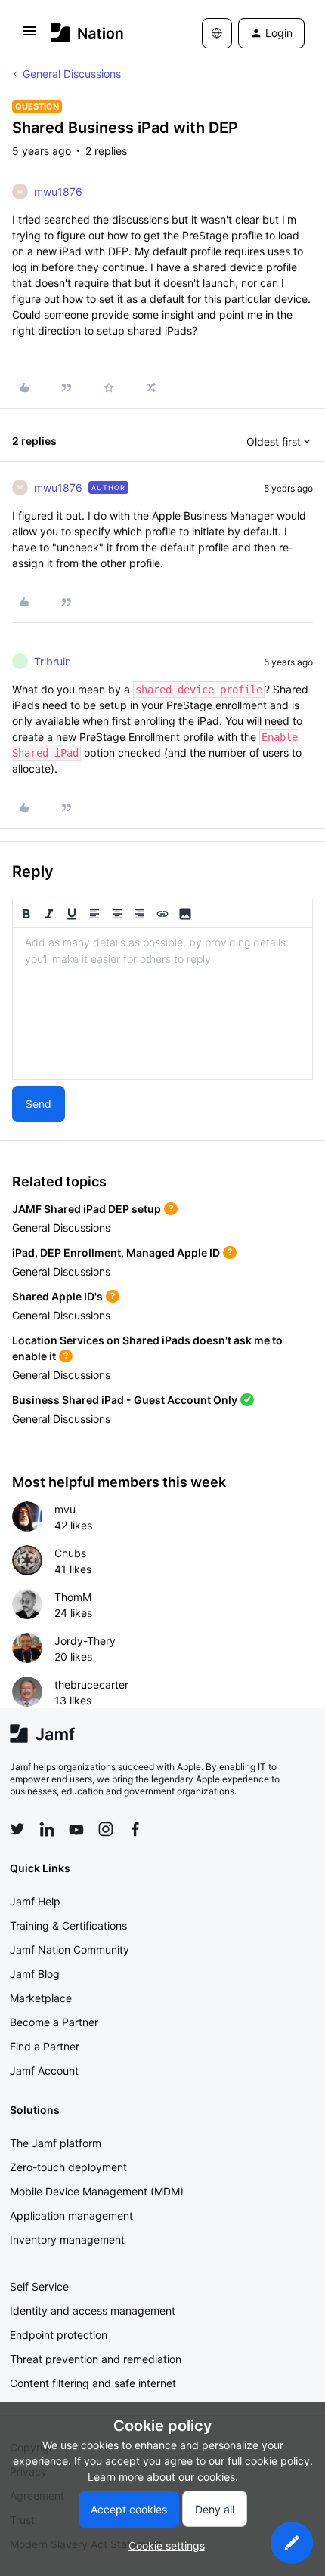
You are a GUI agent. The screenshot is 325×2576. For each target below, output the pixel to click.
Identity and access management (93, 2311)
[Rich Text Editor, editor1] (162, 1004)
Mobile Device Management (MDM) (97, 2191)
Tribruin (53, 661)
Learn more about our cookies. (163, 2477)
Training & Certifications (68, 1925)
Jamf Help (35, 1901)
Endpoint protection (59, 2335)
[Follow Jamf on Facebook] (135, 1829)
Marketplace (41, 1998)
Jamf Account (44, 2070)
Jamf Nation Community (70, 1950)
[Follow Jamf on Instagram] (106, 1829)
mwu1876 (58, 191)
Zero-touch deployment (68, 2167)
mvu (65, 1509)
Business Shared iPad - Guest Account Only (125, 1400)
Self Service (39, 2286)
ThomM (73, 1597)
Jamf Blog (35, 1974)
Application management (71, 2215)
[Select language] (217, 33)
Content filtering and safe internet (93, 2383)
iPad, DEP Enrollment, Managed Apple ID (116, 1253)
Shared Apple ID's (57, 1296)
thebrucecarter (91, 1684)
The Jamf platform (56, 2143)
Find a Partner (45, 2046)
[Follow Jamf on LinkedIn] (47, 1829)
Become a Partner (54, 2022)
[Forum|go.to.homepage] (87, 33)
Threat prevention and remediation (96, 2359)
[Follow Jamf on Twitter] (17, 1829)
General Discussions (72, 74)
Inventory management (67, 2240)
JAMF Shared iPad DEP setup (87, 1209)
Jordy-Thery (85, 1641)
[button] (29, 36)
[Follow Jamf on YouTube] (76, 1829)
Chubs (70, 1553)
